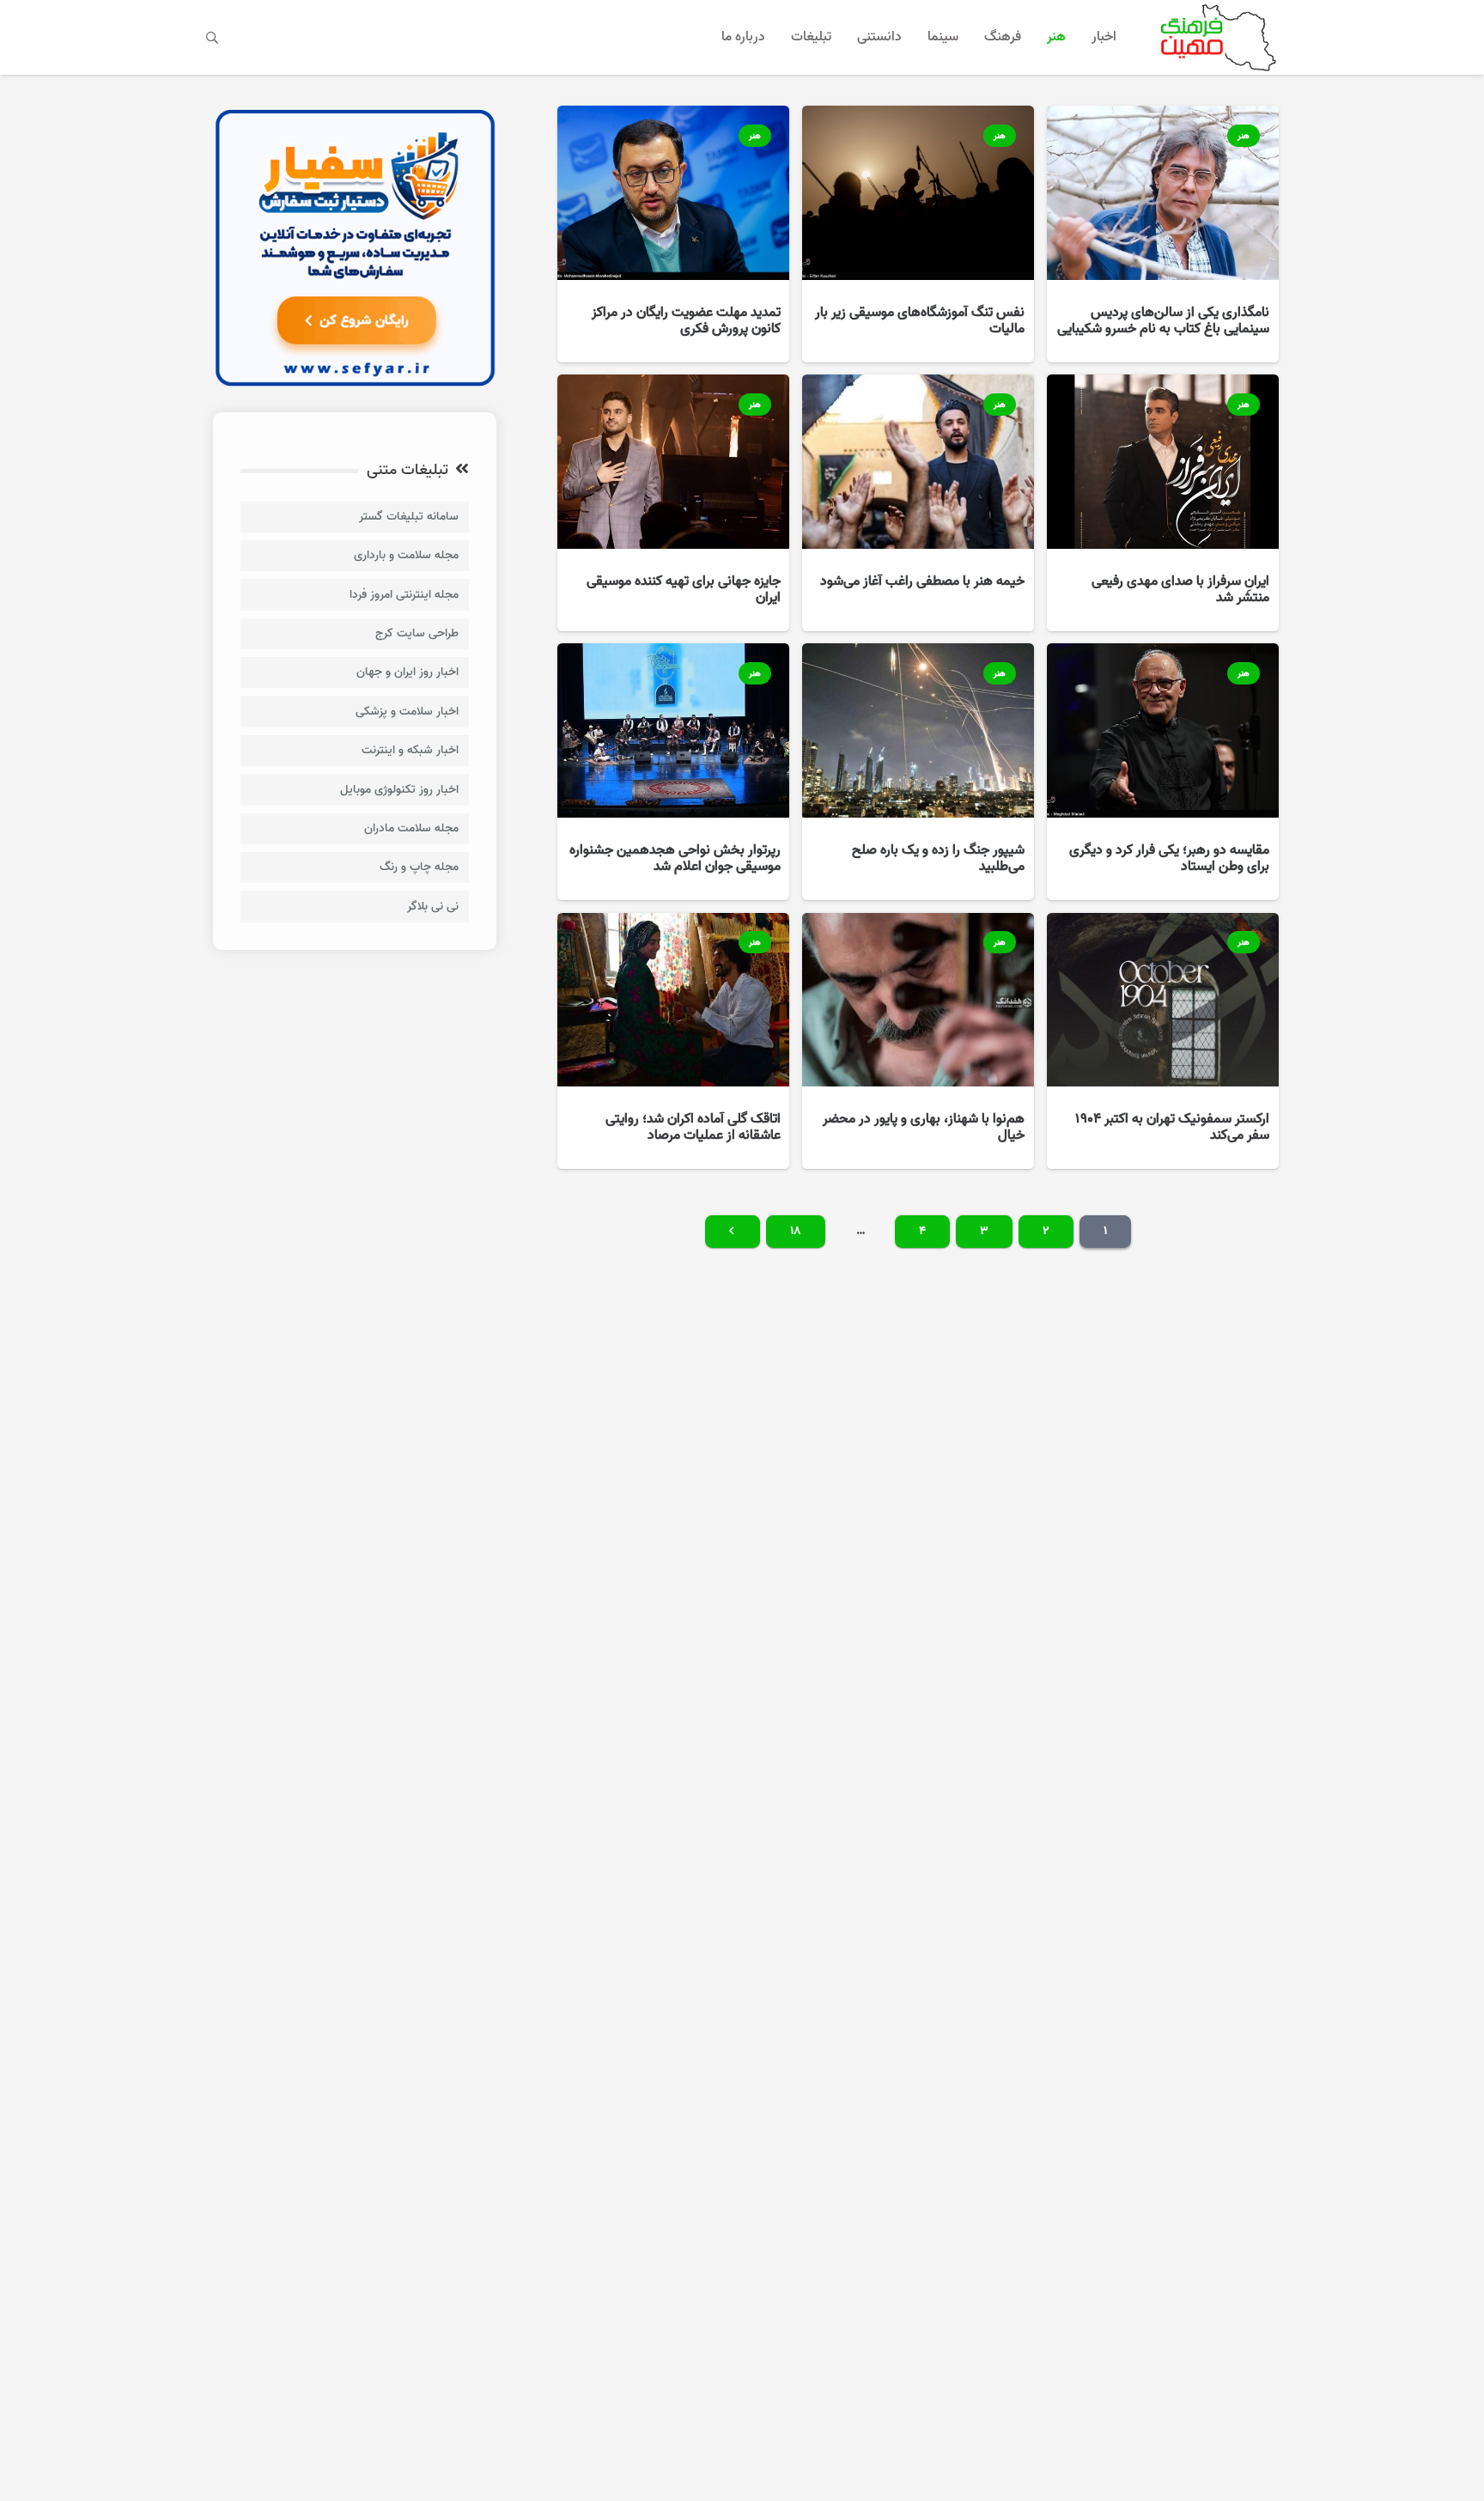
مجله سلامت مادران (411, 828)
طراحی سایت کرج (417, 633)
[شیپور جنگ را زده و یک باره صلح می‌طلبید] (918, 772)
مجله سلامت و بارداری (406, 555)
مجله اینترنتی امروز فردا (404, 595)
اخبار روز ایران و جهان (407, 672)
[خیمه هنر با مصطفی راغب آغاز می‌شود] (918, 503)
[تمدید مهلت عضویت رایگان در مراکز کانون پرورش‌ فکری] (673, 234)
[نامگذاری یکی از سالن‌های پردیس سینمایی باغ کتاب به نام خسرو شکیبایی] (1163, 234)
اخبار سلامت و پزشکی (407, 712)
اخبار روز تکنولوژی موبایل (399, 790)
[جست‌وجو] (213, 37)
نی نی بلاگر (433, 907)
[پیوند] (1215, 37)
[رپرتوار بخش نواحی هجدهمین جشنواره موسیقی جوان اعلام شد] (673, 772)
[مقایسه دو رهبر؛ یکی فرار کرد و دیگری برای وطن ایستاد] (1163, 772)
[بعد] (733, 1232)
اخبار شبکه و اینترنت (410, 750)
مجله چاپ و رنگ (419, 867)
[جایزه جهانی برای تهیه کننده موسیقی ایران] (673, 503)
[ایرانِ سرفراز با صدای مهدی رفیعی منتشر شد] (1163, 503)
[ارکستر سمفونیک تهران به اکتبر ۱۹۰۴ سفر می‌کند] (1163, 1041)
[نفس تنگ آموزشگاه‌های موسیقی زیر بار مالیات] (918, 234)
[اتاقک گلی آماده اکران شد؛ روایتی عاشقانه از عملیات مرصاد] (673, 1041)
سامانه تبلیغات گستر (409, 517)
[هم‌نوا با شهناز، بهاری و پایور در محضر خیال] (918, 1041)
